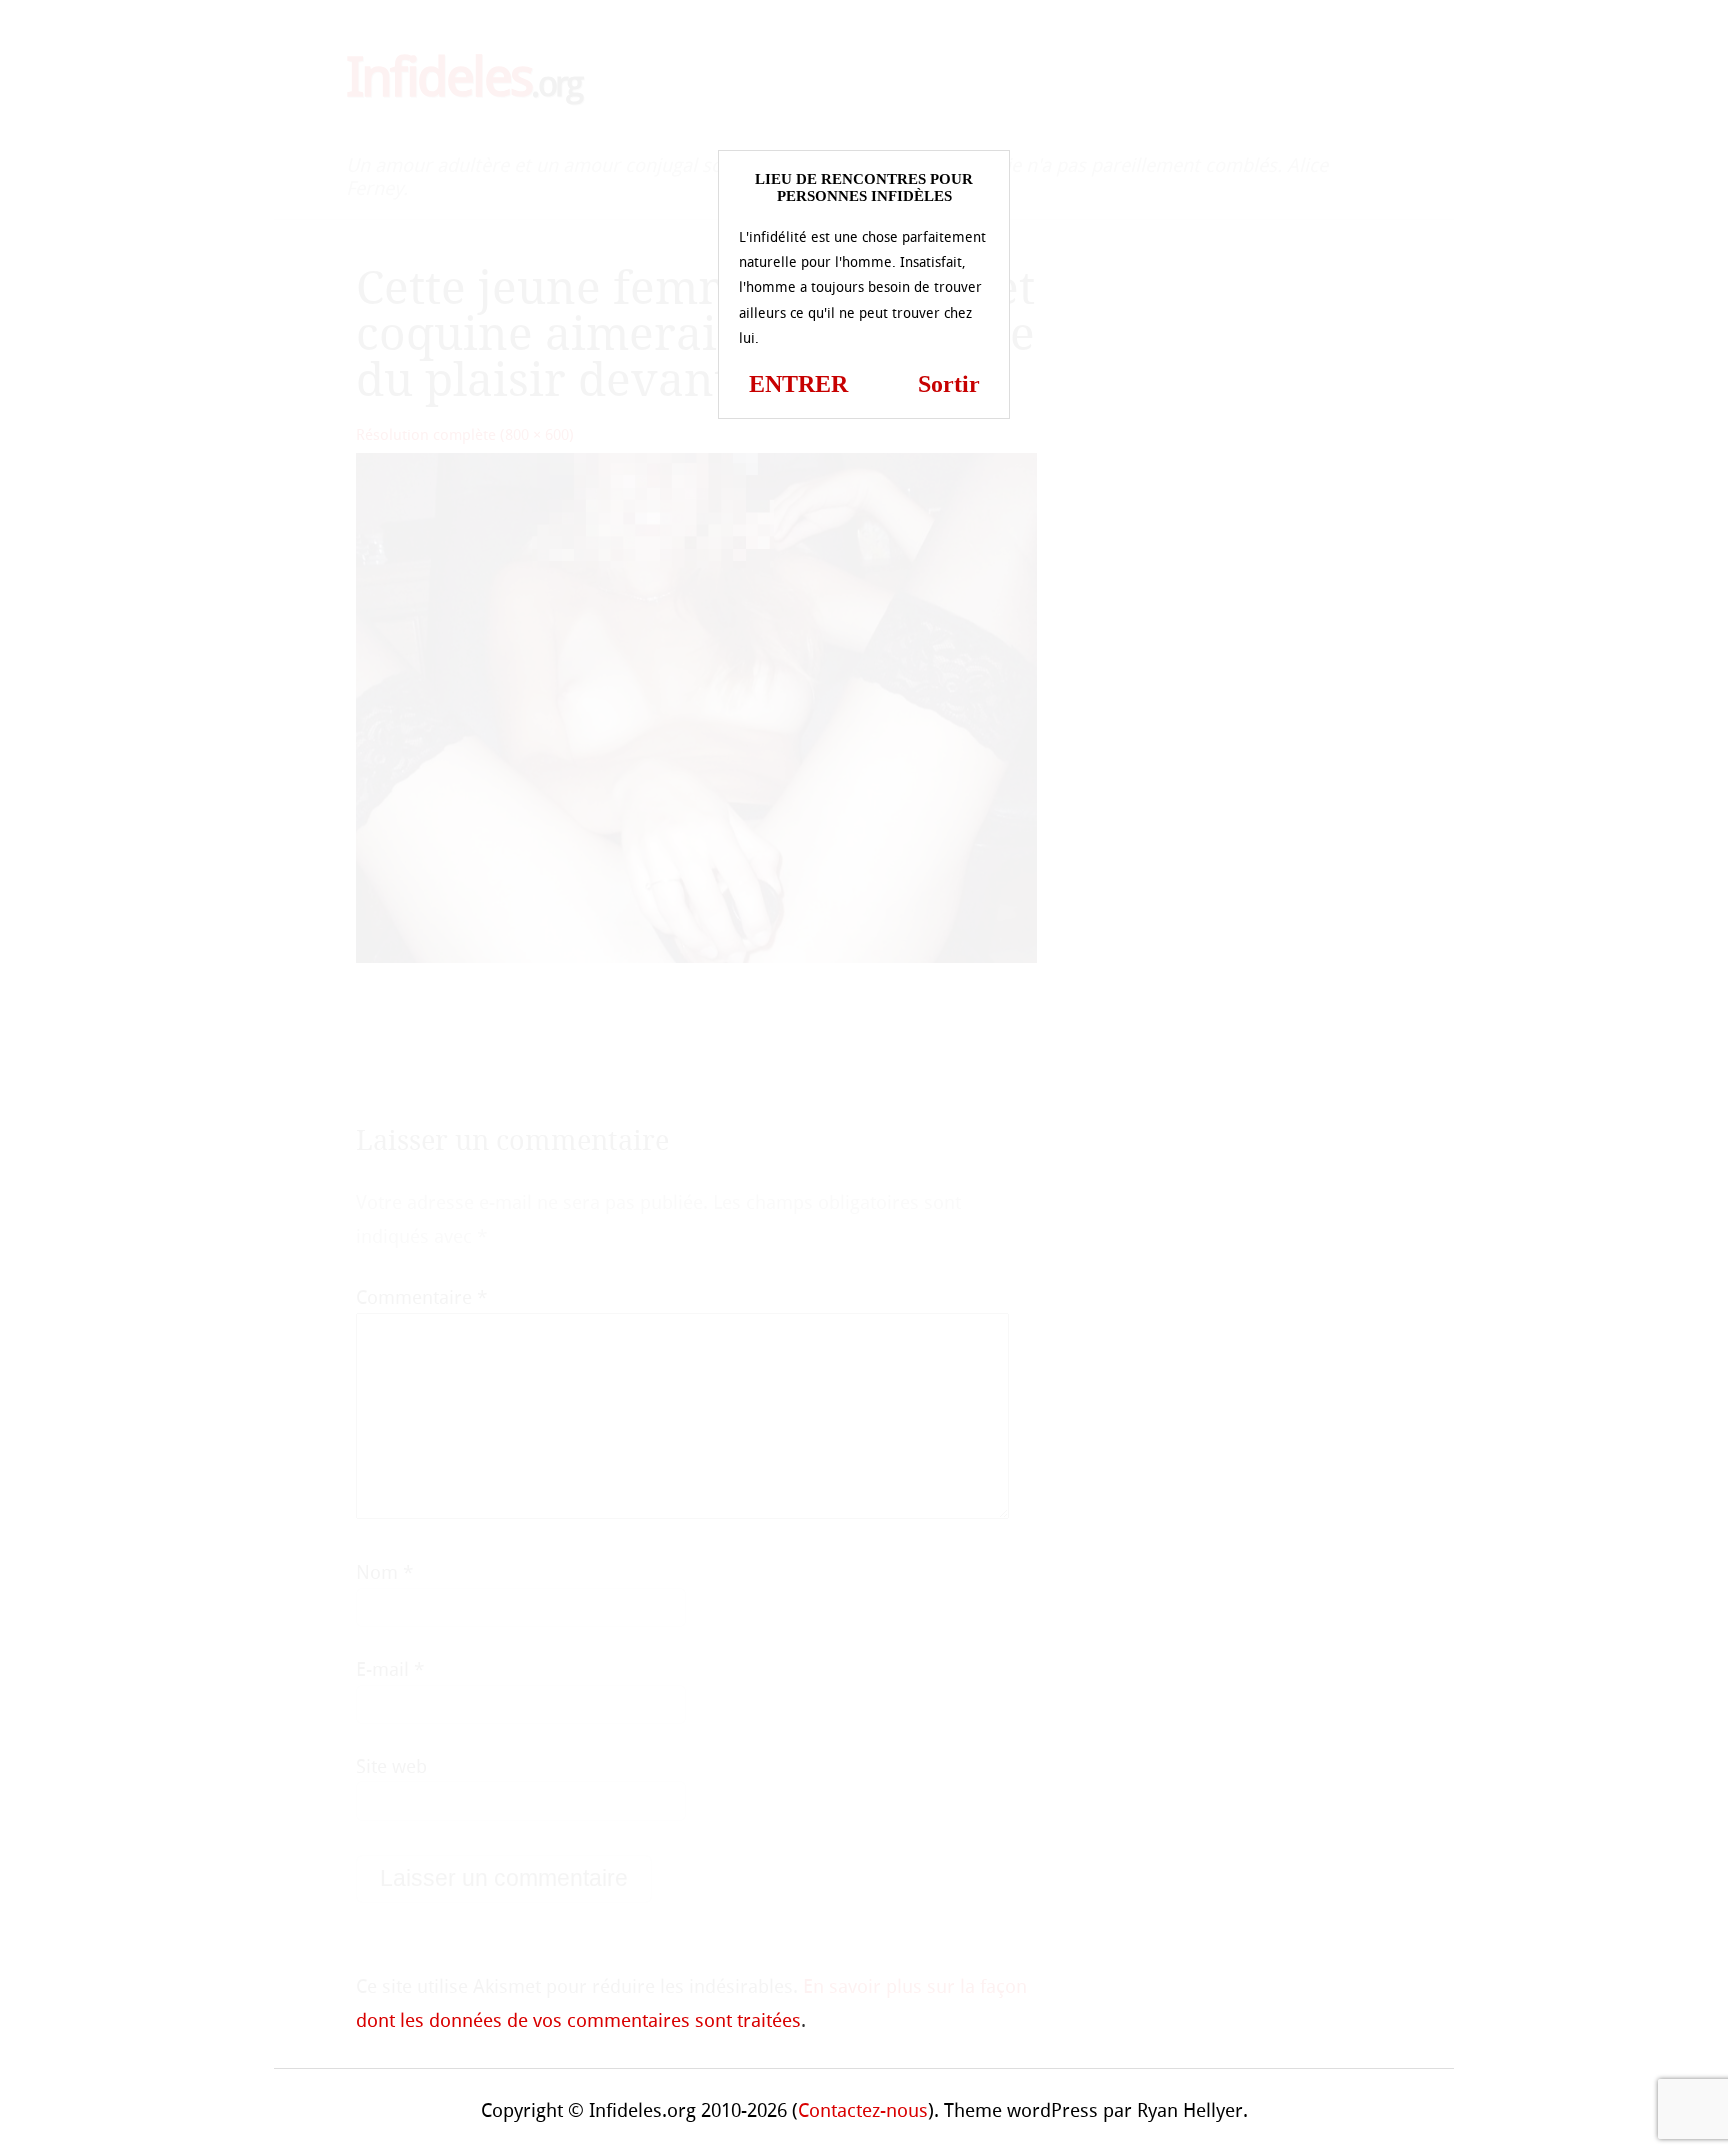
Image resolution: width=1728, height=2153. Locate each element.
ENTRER (798, 384)
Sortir (949, 384)
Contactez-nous (863, 2110)
